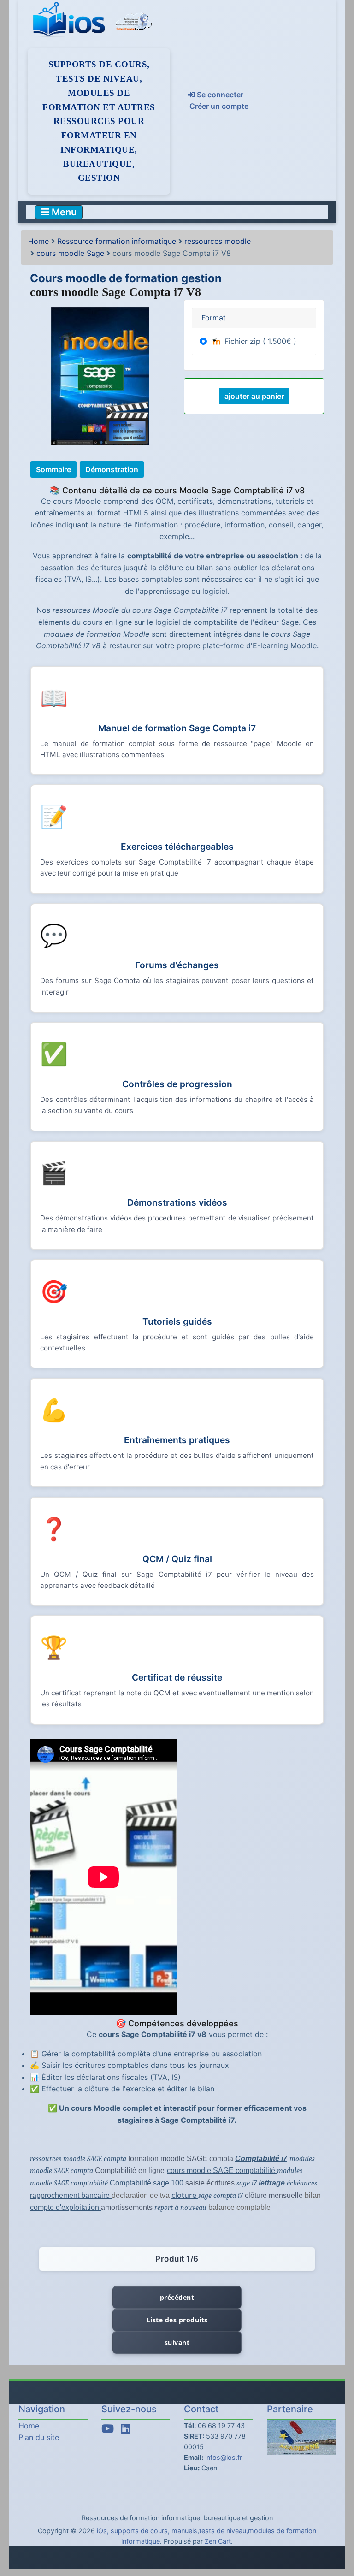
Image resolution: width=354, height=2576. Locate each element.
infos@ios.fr (224, 2457)
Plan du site (39, 2437)
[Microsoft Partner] (134, 20)
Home (38, 241)
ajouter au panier (254, 396)
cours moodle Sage (70, 253)
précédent (177, 2297)
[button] (337, 2531)
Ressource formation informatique (117, 241)
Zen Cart (218, 2541)
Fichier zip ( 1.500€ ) (259, 341)
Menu (63, 212)
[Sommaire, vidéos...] (55, 468)
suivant (177, 2342)
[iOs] (71, 20)
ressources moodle (218, 241)
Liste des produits (177, 2320)
